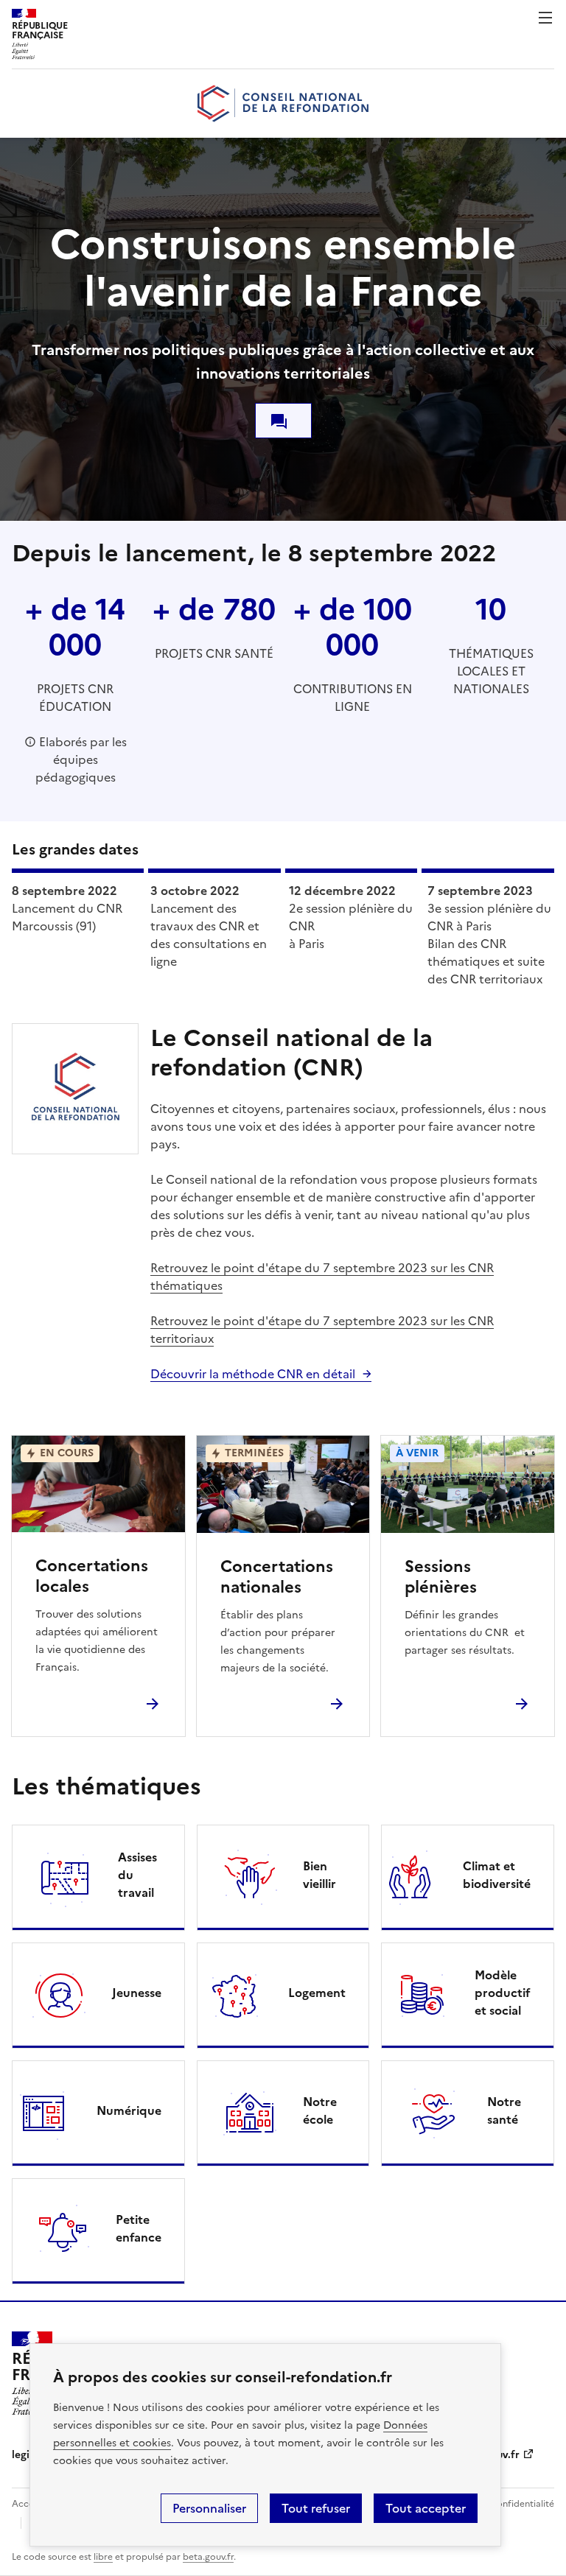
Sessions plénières (441, 1577)
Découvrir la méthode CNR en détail (253, 1374)
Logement (317, 1993)
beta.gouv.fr (208, 2557)
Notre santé (504, 2110)
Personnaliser (209, 2508)
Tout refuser (316, 2508)
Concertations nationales (277, 1577)
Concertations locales (92, 1576)
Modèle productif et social (503, 1993)
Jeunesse (137, 1993)
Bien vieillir (319, 1875)
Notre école (320, 2110)
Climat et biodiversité (497, 1875)
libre (103, 2557)
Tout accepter (426, 2508)
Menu (545, 18)
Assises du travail (137, 1875)
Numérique (129, 2110)
